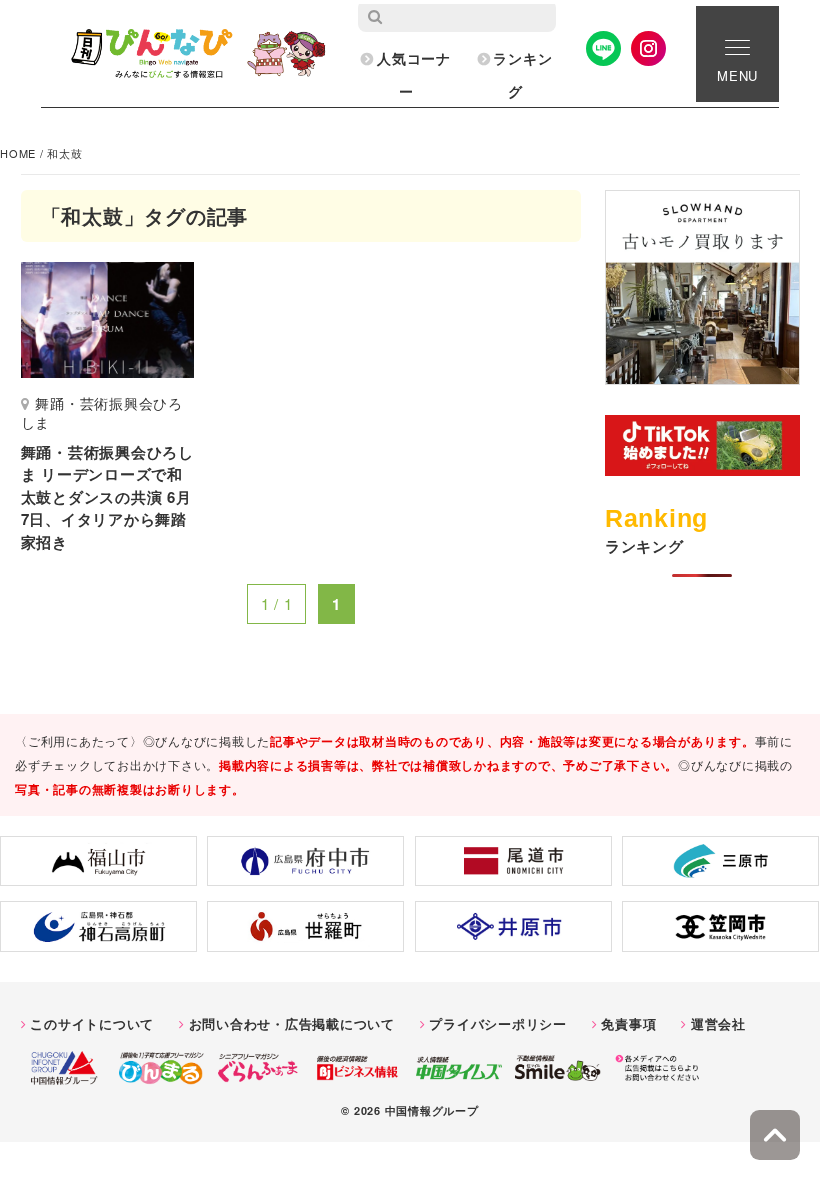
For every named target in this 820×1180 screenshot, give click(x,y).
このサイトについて (92, 1023)
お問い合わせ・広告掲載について (292, 1023)
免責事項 (628, 1023)
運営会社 (718, 1023)
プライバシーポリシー (498, 1023)
